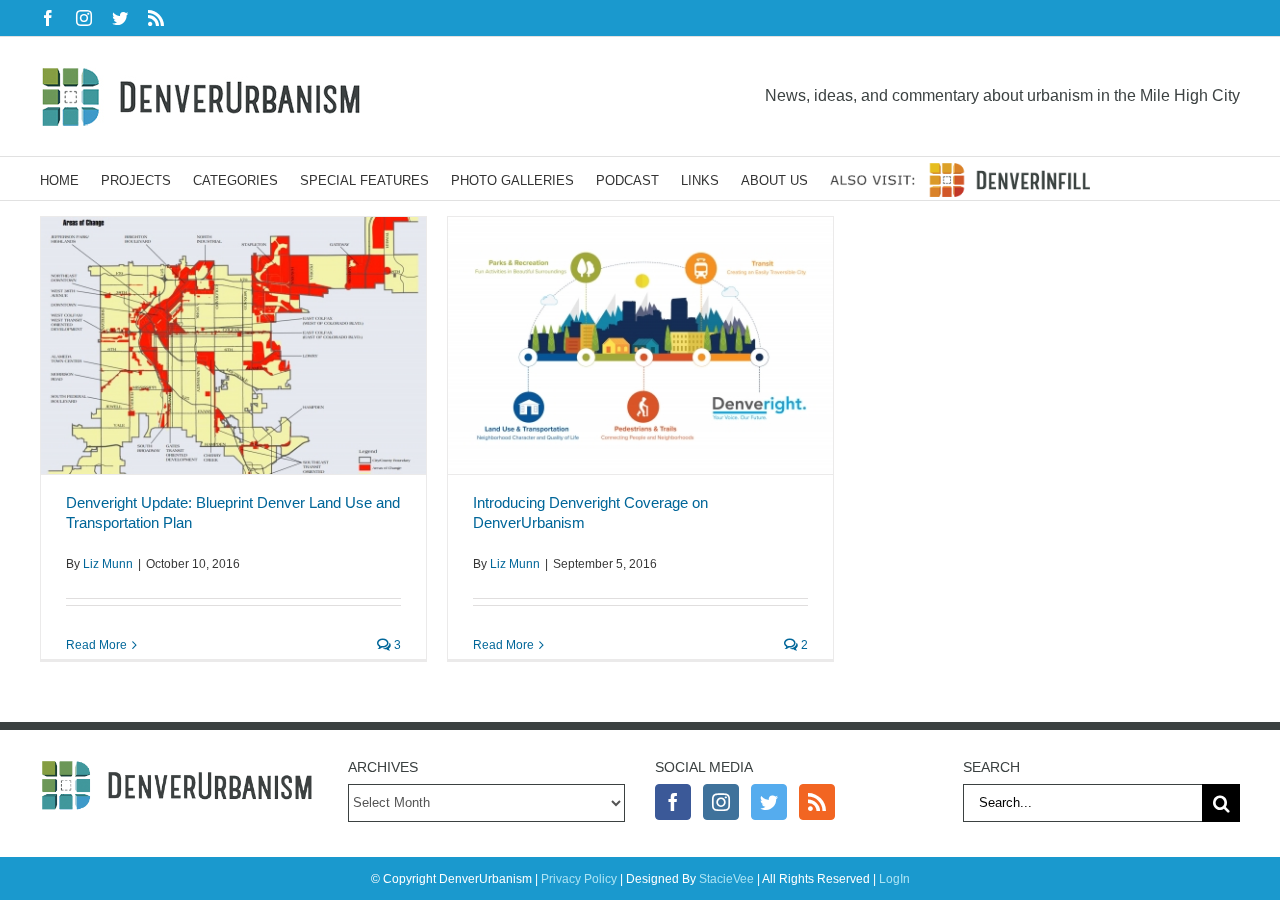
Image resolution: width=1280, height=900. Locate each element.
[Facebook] (673, 802)
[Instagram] (721, 802)
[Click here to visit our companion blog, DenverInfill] (960, 178)
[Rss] (817, 802)
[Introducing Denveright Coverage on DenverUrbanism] (640, 345)
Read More (96, 645)
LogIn (894, 879)
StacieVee (726, 879)
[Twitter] (769, 802)
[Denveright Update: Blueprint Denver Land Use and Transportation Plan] (233, 345)
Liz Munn (108, 564)
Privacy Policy (579, 879)
